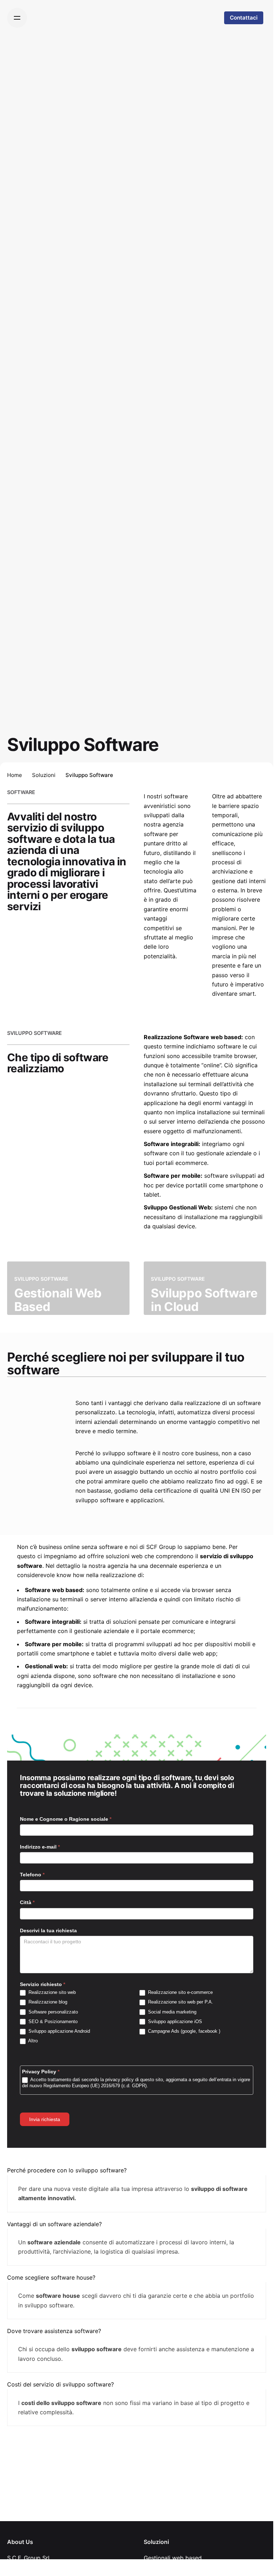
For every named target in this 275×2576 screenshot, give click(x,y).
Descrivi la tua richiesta (48, 1930)
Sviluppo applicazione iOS (174, 2022)
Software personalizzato (52, 2012)
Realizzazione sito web (51, 1992)
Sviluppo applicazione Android (59, 2031)
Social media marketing (171, 2012)
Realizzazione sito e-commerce (180, 1992)
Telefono (32, 1875)
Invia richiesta (45, 2119)
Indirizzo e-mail (40, 1847)
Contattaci (244, 18)
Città (27, 1902)
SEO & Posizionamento (52, 2022)
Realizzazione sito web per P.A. (180, 2002)
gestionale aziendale (224, 1153)
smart (247, 994)
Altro (32, 2041)
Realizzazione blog (47, 2002)
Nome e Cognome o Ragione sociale (66, 1819)
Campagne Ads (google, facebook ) (183, 2031)
